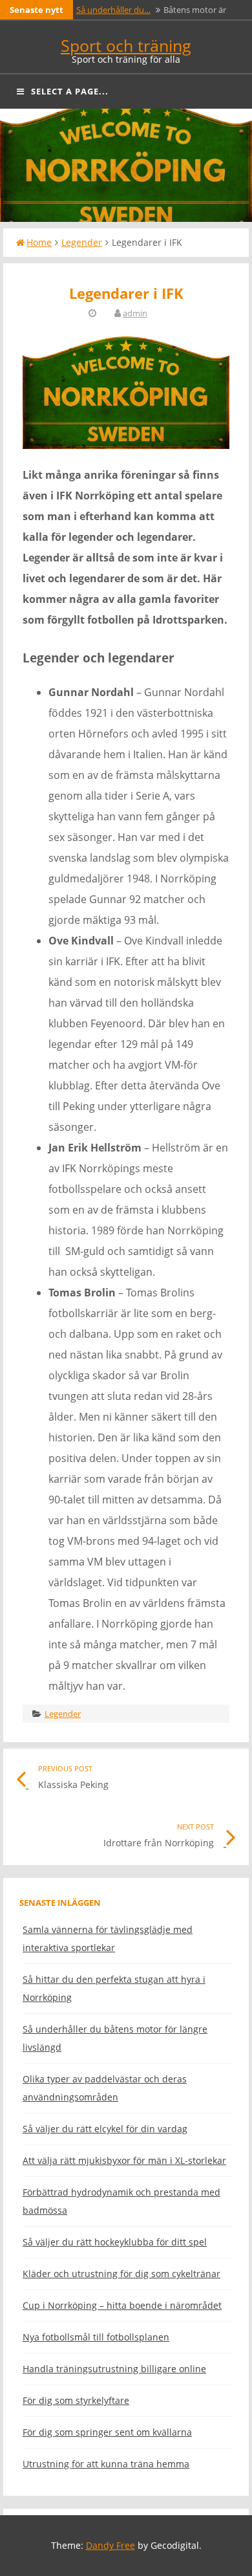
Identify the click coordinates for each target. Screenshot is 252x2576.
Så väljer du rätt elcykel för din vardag (105, 2129)
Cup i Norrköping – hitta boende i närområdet (122, 2305)
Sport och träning (126, 45)
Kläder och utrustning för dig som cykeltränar (121, 2274)
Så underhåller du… (113, 10)
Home (39, 242)
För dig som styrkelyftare (76, 2400)
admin (135, 313)
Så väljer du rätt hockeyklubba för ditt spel (115, 2242)
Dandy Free (110, 2545)
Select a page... (70, 91)
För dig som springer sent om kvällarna (107, 2432)
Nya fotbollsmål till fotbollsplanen (96, 2337)
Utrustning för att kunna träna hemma (106, 2464)
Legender (82, 242)
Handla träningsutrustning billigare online (114, 2369)
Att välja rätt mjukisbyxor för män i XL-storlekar (124, 2160)
